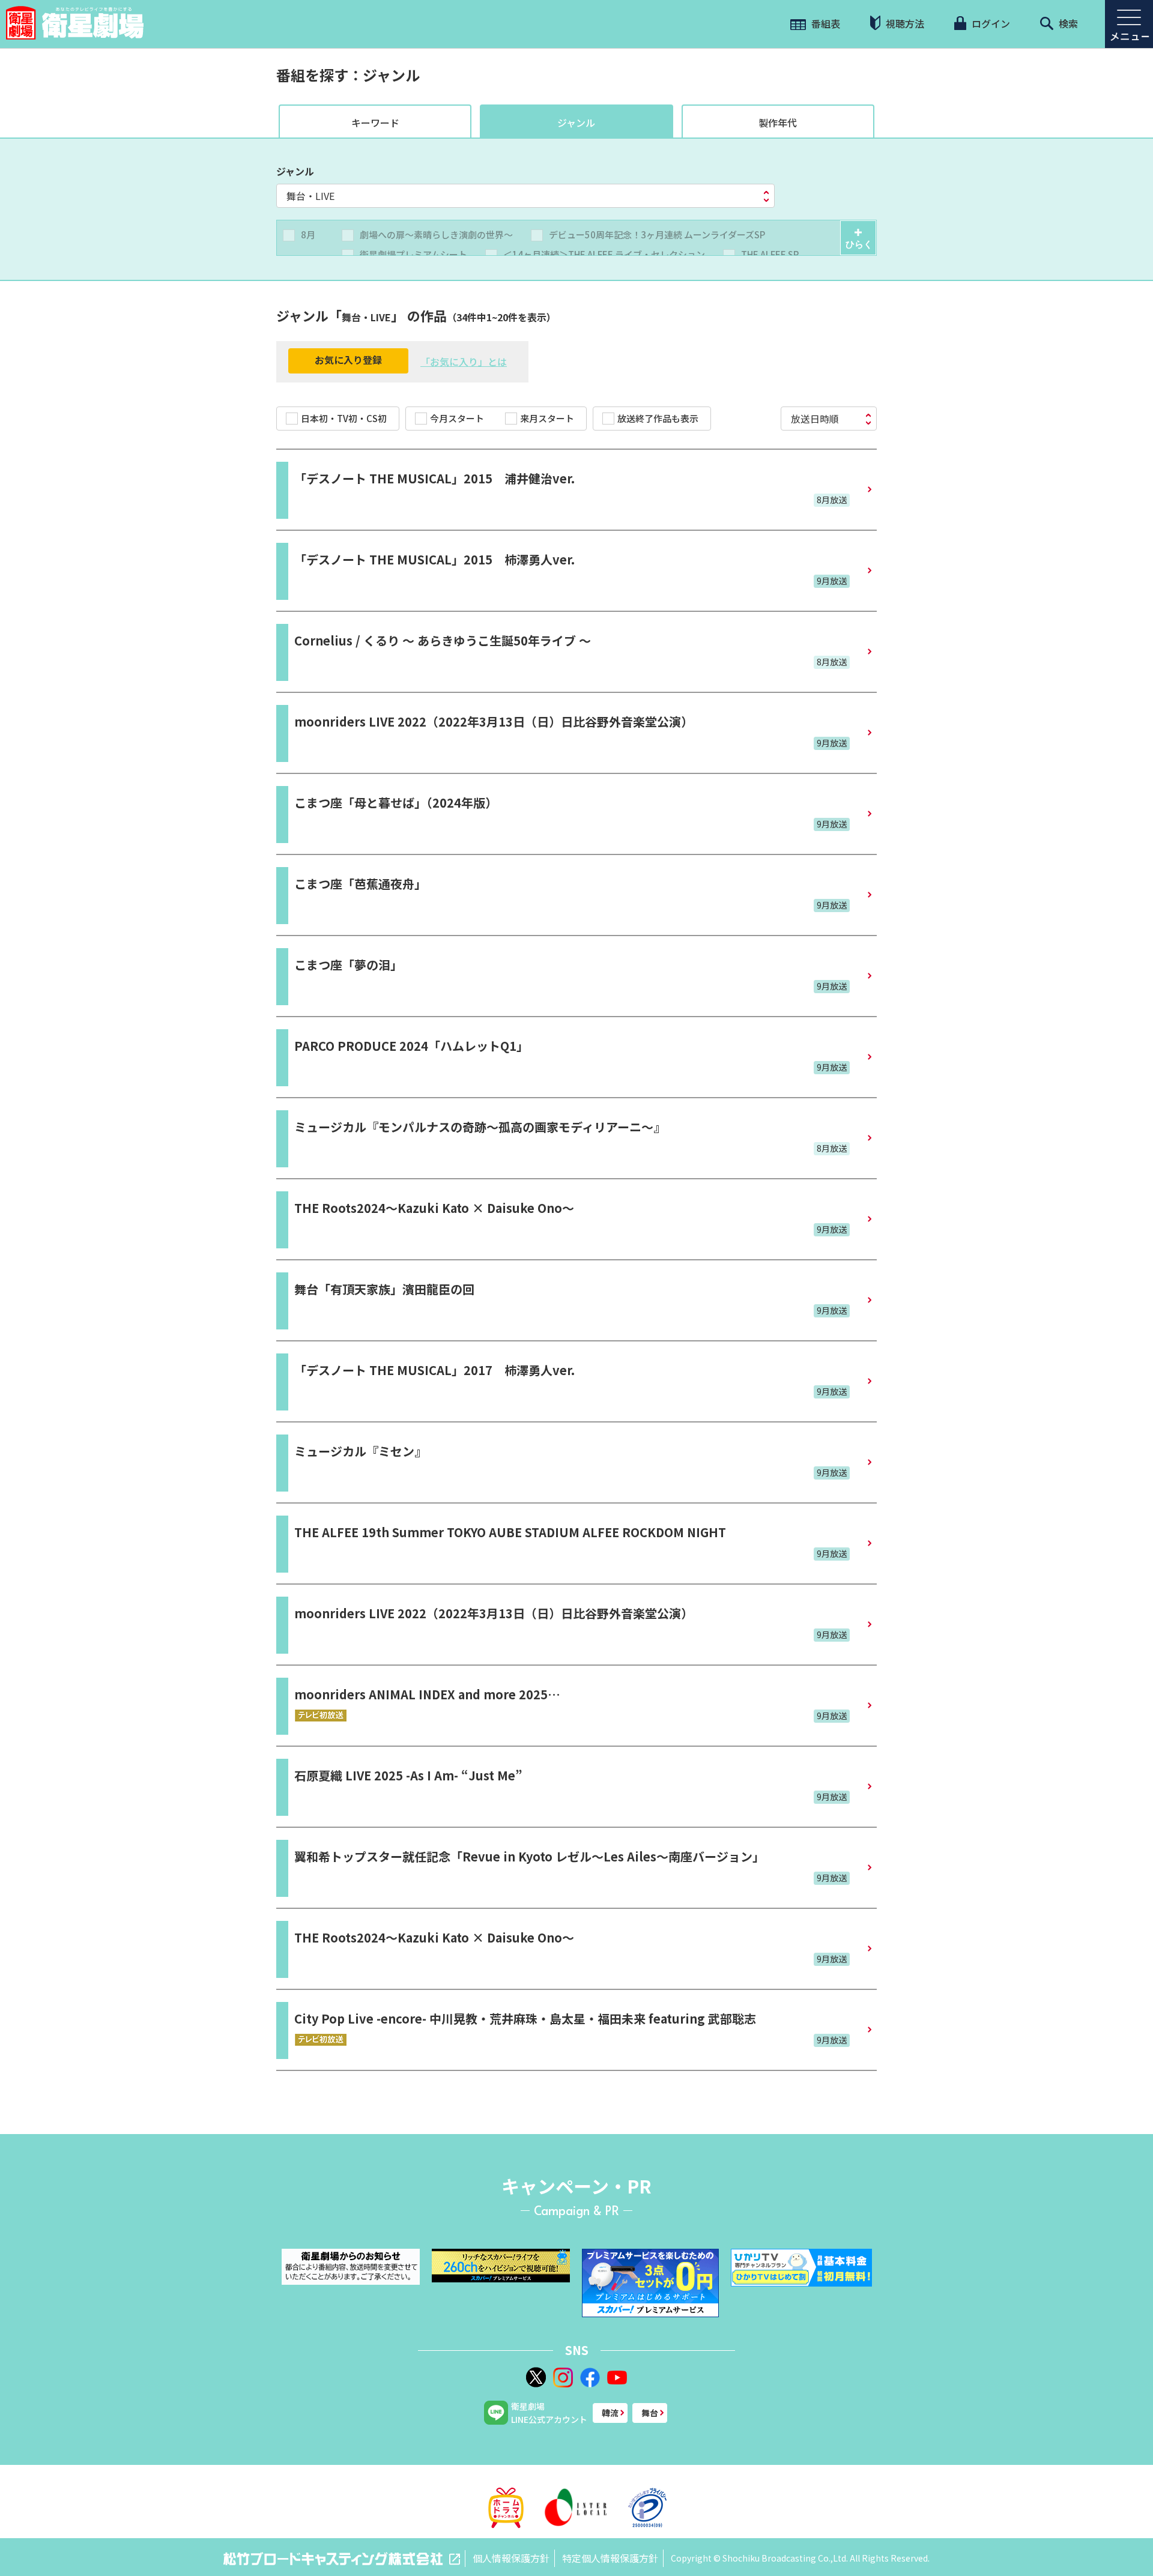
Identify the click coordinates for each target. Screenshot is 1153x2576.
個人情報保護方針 (511, 2558)
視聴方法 (904, 23)
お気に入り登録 (348, 360)
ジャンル (576, 122)
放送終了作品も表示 (658, 418)
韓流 (610, 2413)
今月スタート (457, 418)
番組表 (825, 23)
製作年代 (778, 122)
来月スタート (547, 418)
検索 (1067, 23)
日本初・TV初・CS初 (344, 418)
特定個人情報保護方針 (610, 2558)
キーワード (375, 122)
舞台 (650, 2413)
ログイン (990, 23)
